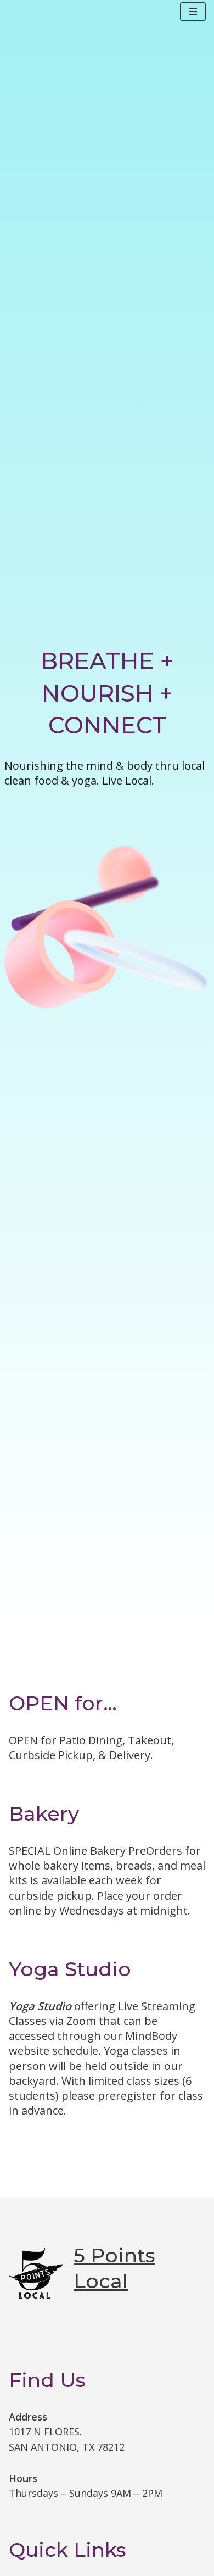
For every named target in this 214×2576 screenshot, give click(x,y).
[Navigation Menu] (193, 12)
